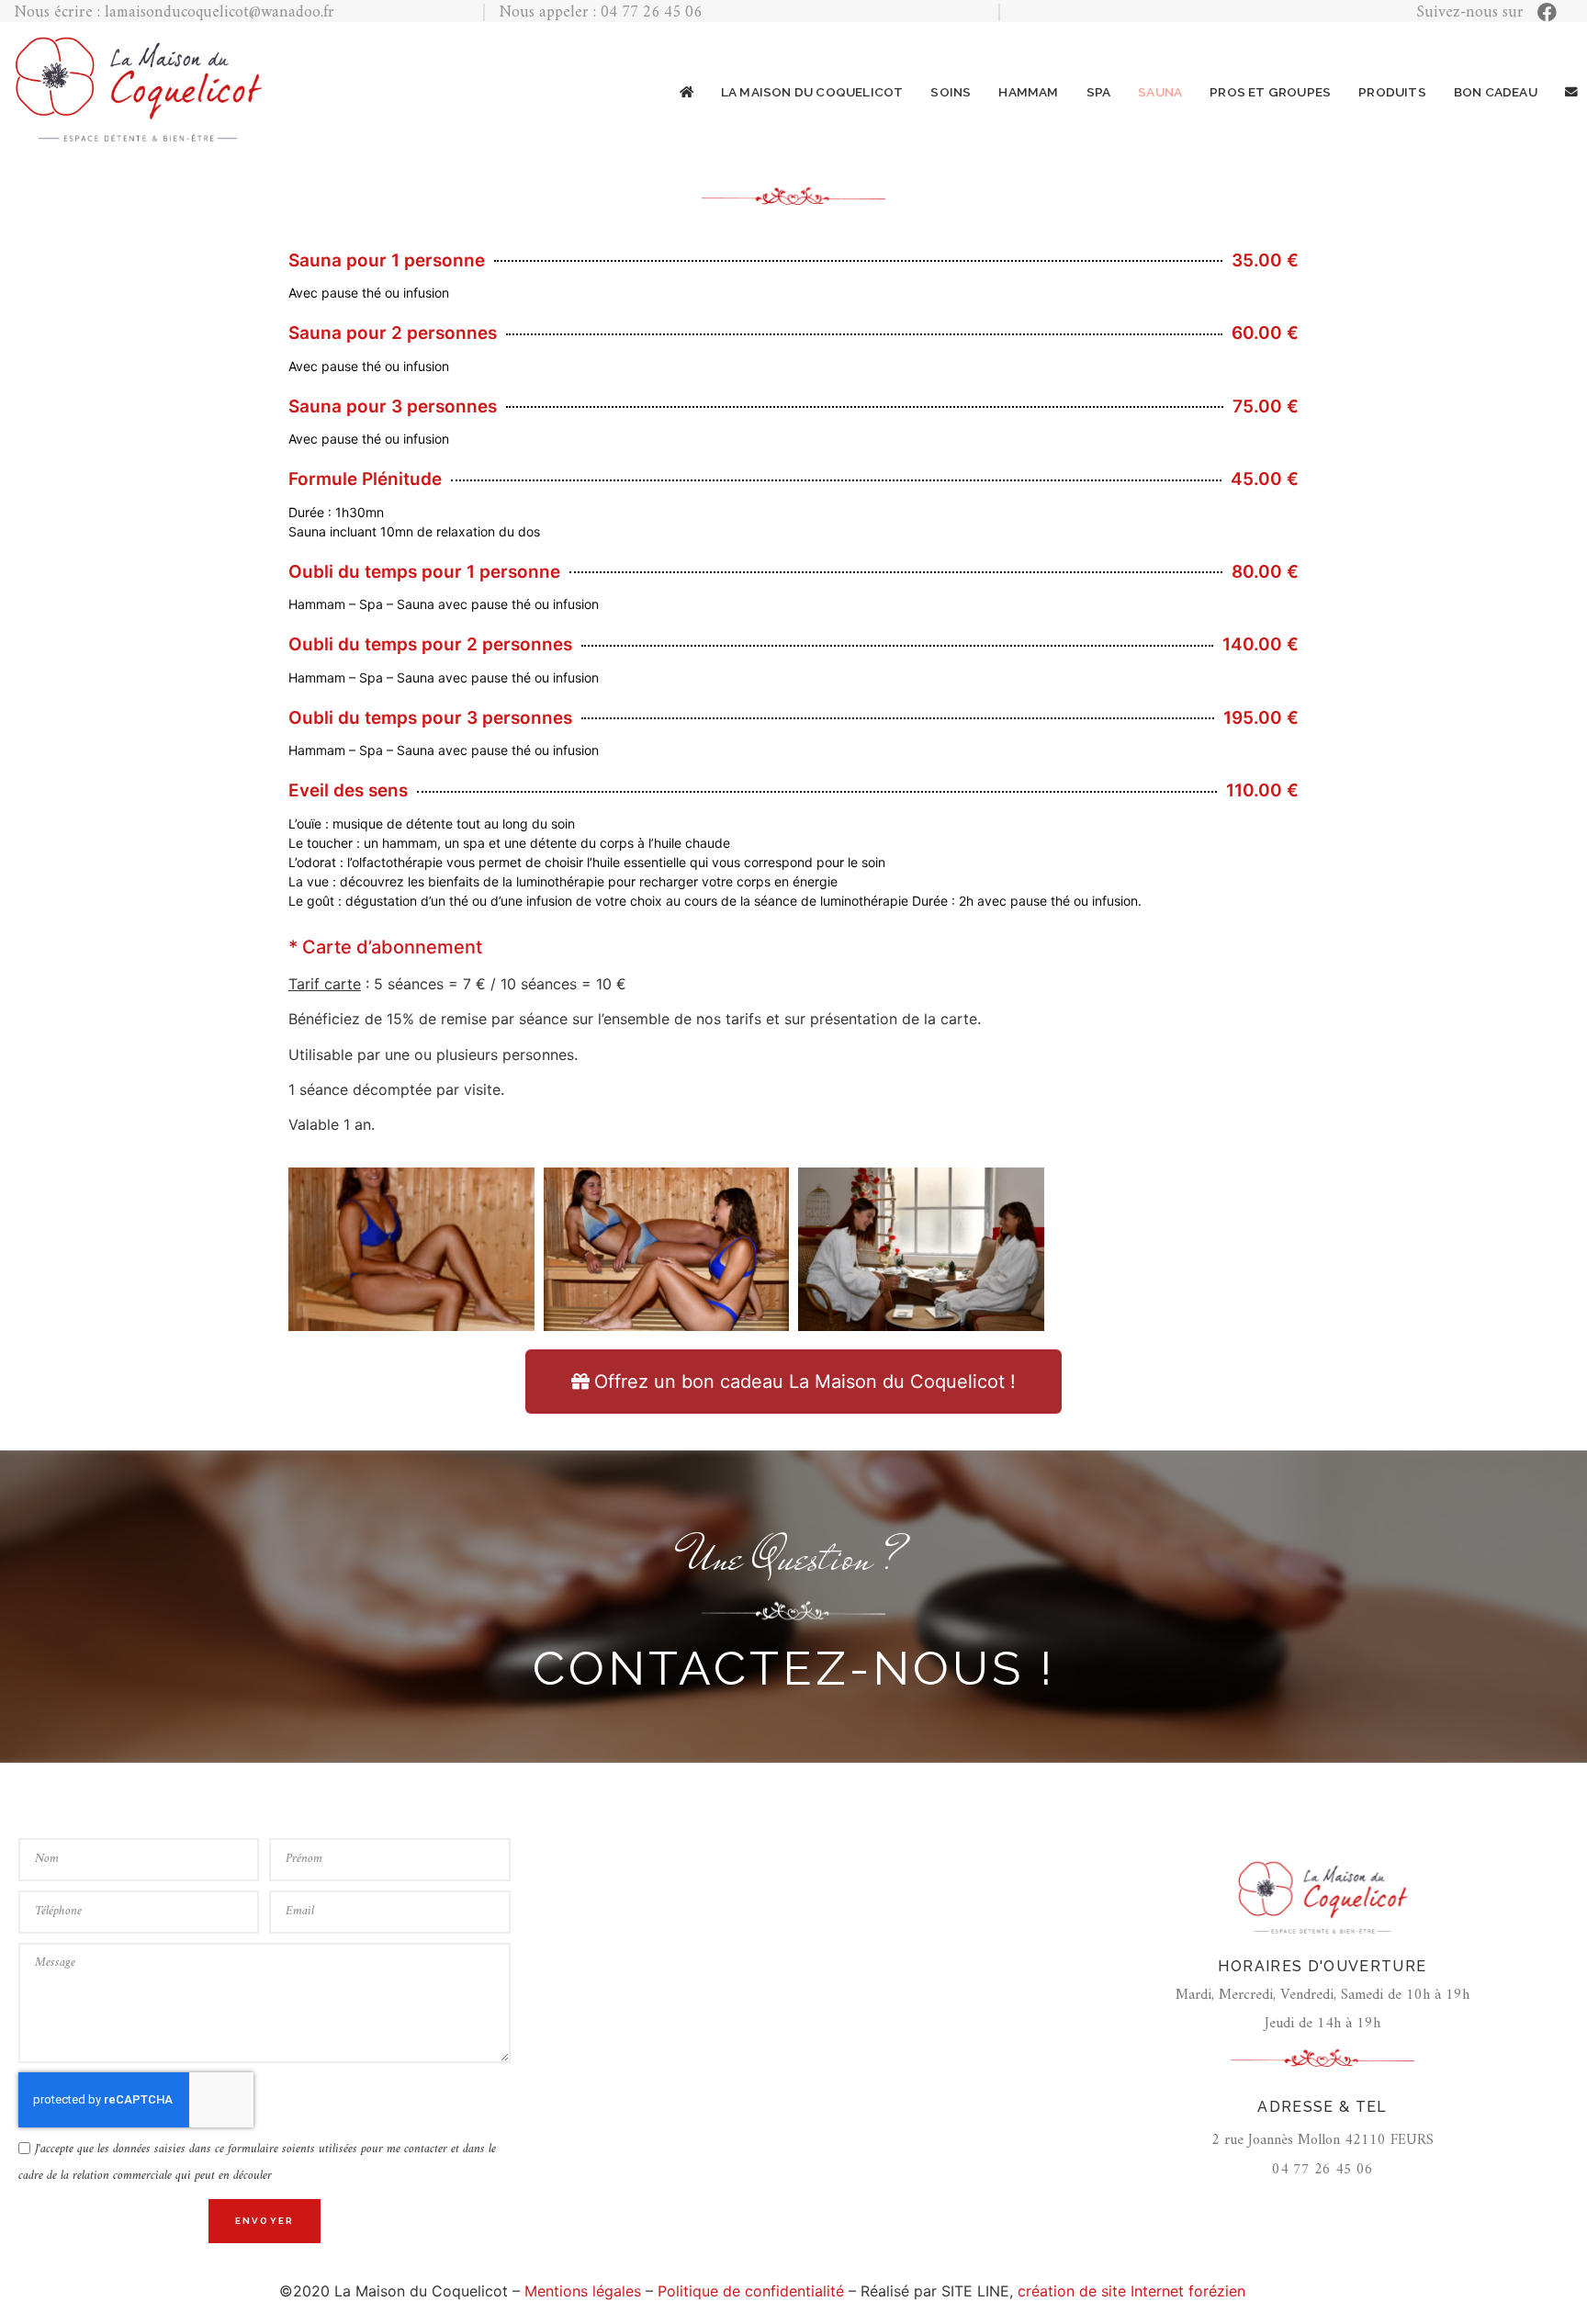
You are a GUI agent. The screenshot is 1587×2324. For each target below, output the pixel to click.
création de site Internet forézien (1131, 2291)
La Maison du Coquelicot (812, 93)
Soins (951, 93)
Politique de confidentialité (751, 2291)
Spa (1099, 93)
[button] (793, 1382)
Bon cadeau (1496, 93)
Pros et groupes (1270, 93)
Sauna (1160, 93)
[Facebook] (1547, 12)
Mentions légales (583, 2291)
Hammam (1028, 93)
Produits (1392, 93)
